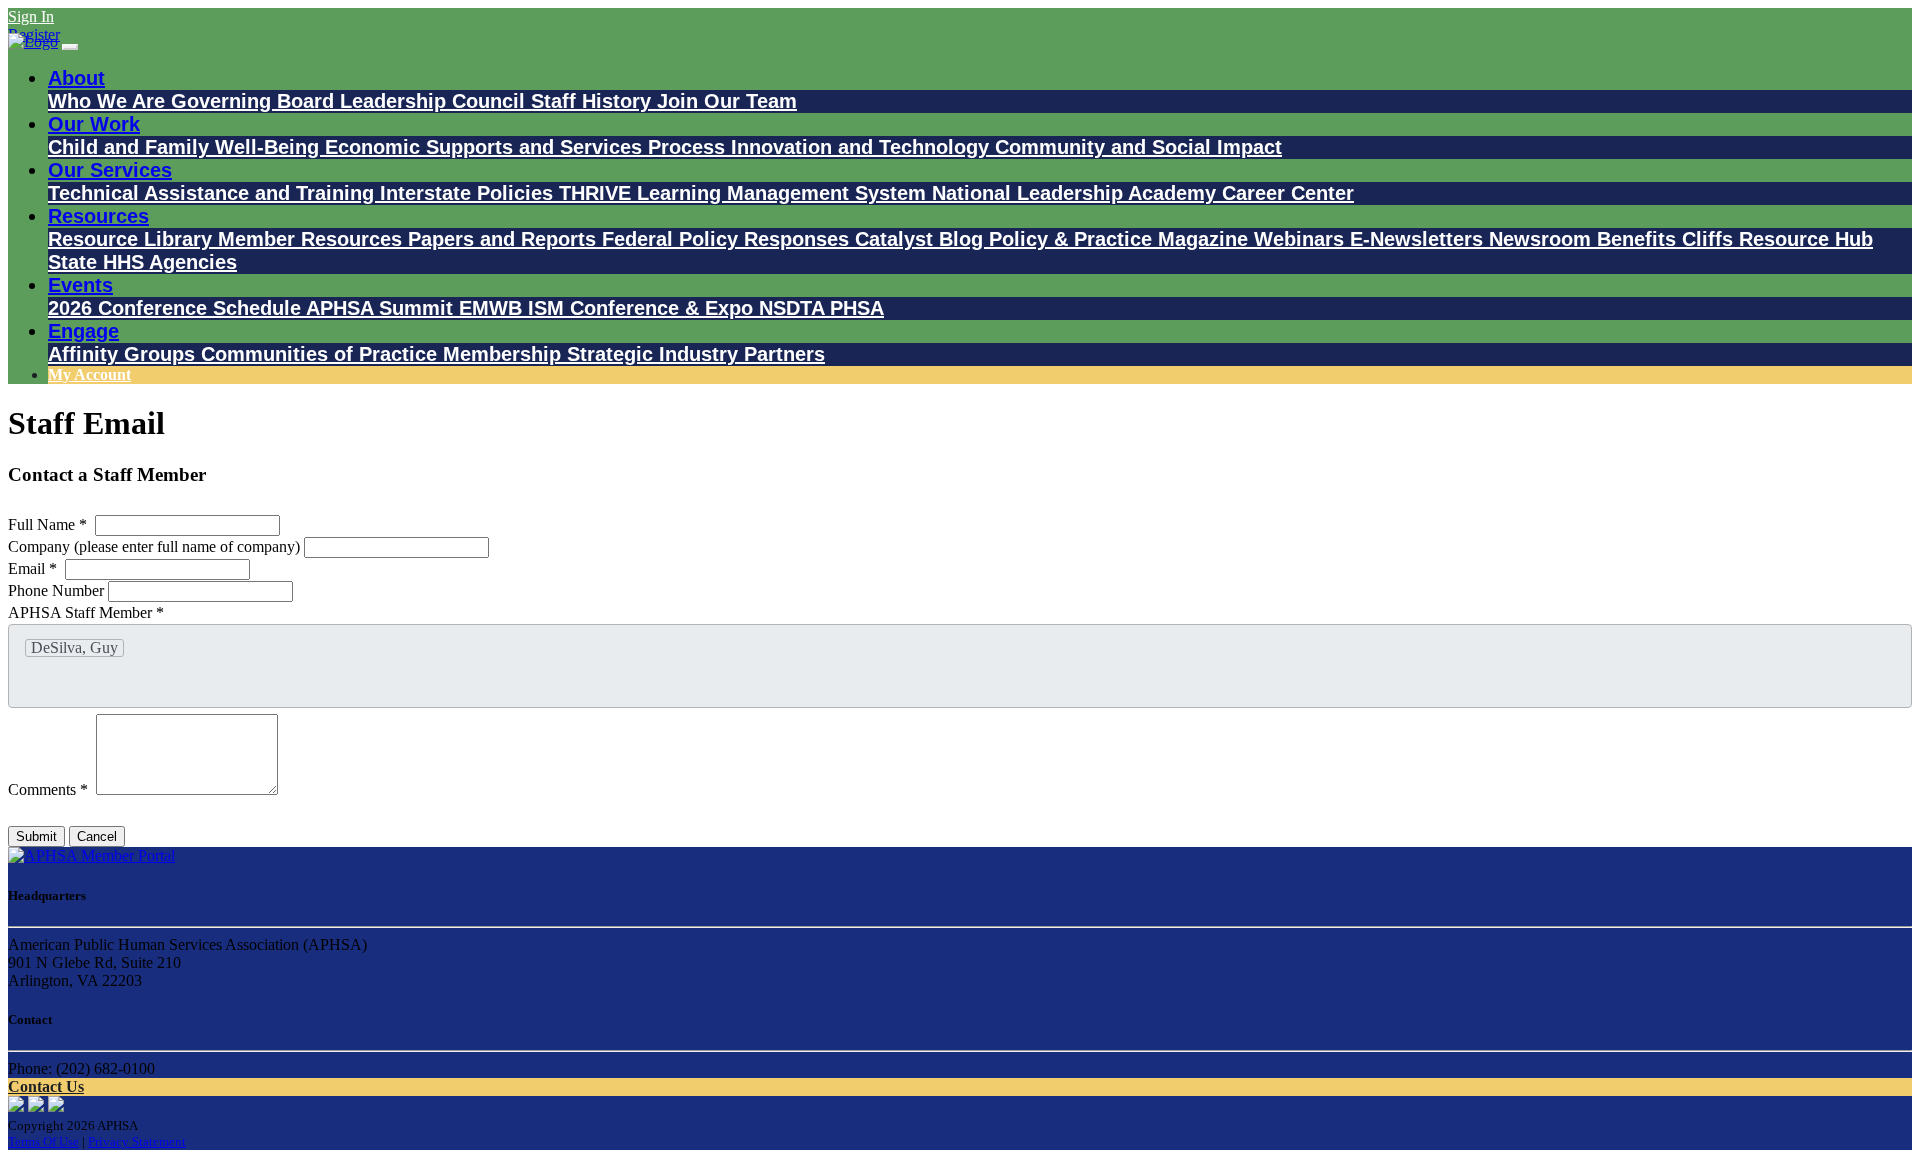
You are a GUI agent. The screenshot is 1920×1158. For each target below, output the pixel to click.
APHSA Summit (382, 308)
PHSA (857, 308)
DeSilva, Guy (74, 647)
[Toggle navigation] (70, 47)
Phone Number (58, 590)
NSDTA (794, 308)
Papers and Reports (505, 239)
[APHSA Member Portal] (91, 855)
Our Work (94, 124)
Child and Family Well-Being (186, 147)
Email (32, 568)
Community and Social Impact (1138, 147)
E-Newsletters (1419, 239)
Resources (98, 216)
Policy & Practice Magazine (1121, 239)
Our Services (110, 170)
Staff (556, 101)
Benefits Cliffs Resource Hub (1735, 239)
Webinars (1302, 239)
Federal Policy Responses (728, 239)
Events (80, 285)
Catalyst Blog (922, 239)
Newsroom (1543, 239)
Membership (505, 354)
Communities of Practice (322, 354)
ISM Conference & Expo (643, 308)
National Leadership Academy (1077, 193)
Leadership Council (435, 101)
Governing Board (255, 101)
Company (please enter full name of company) (156, 546)
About (76, 78)
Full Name (47, 524)
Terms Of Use (43, 1141)
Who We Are (109, 101)
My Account (89, 374)
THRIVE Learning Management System (745, 193)
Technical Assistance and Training (214, 193)
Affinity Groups (124, 354)
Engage (83, 331)
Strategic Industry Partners (696, 354)
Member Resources (313, 239)
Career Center (1288, 193)
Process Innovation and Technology (821, 147)
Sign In (31, 16)
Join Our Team (727, 101)
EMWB (493, 308)
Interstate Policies (469, 193)
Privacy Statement (137, 1141)
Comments (48, 789)
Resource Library (133, 239)
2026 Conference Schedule (177, 308)
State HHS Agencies (142, 262)
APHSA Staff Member (86, 612)
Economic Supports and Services (486, 147)
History (619, 101)
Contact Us (46, 1086)
